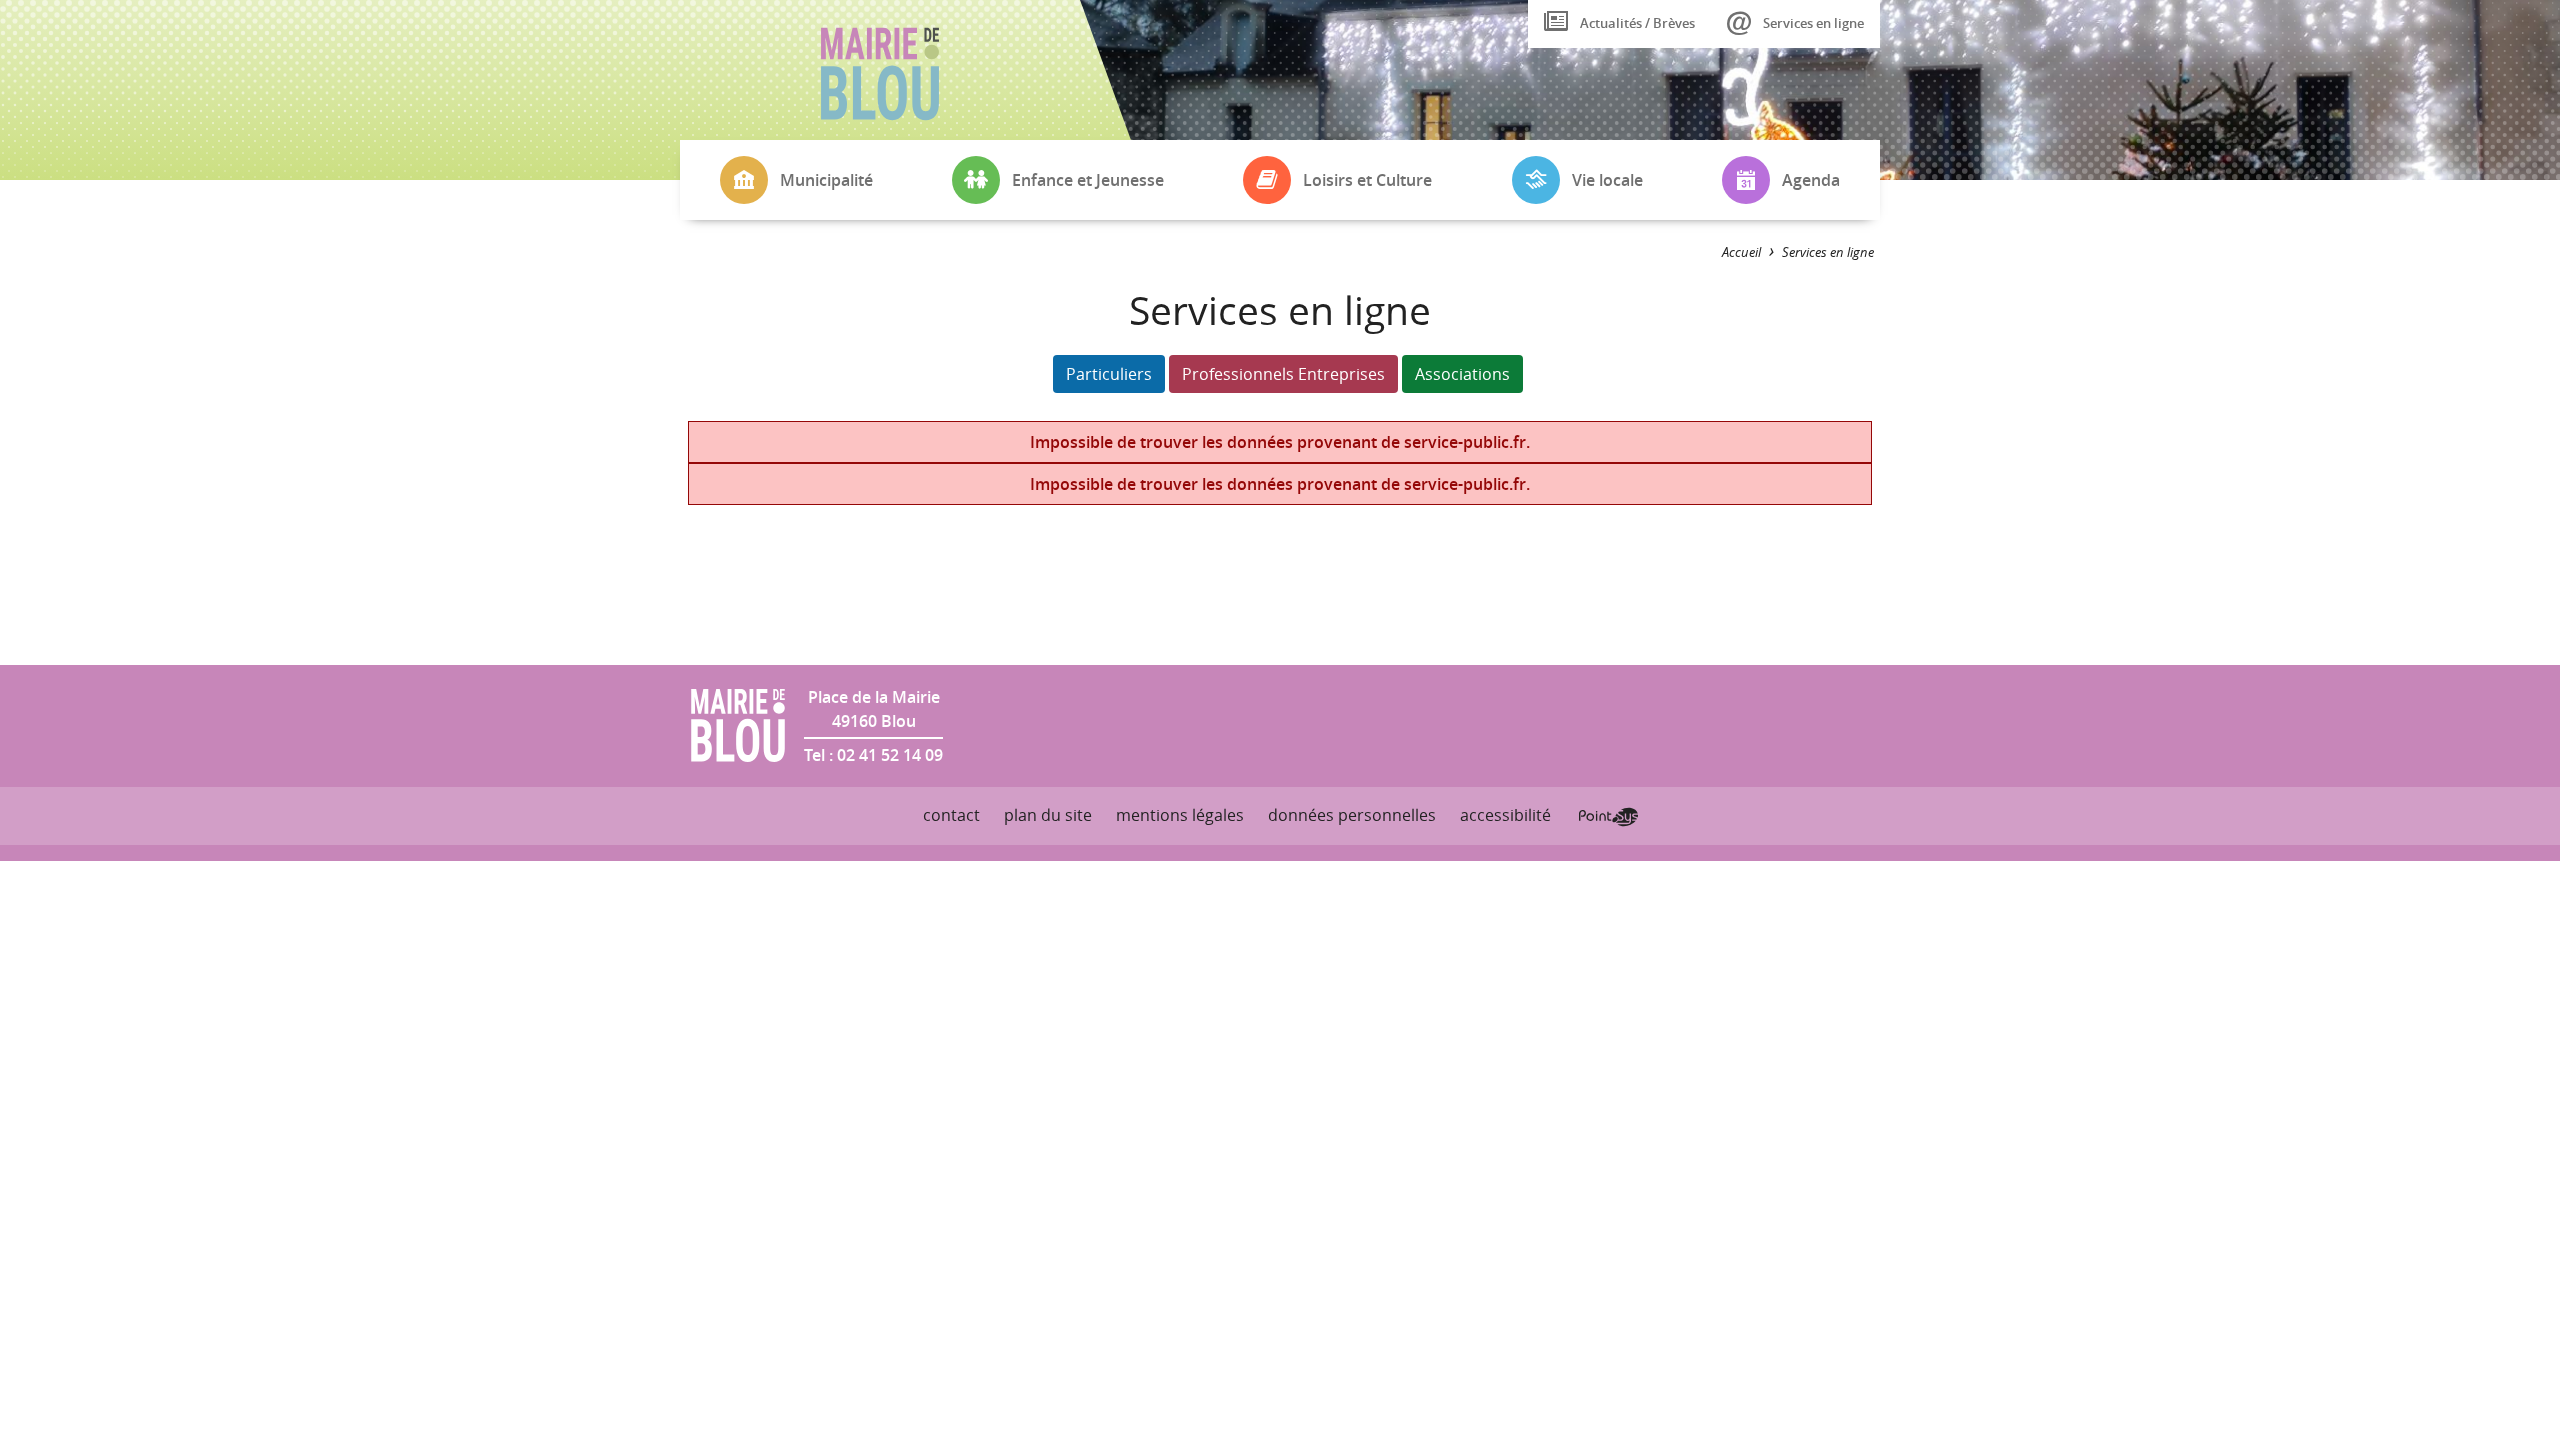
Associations (1462, 374)
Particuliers (1109, 374)
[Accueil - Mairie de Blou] (880, 74)
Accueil (1741, 252)
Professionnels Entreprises (1283, 374)
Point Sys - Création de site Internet (1608, 817)
